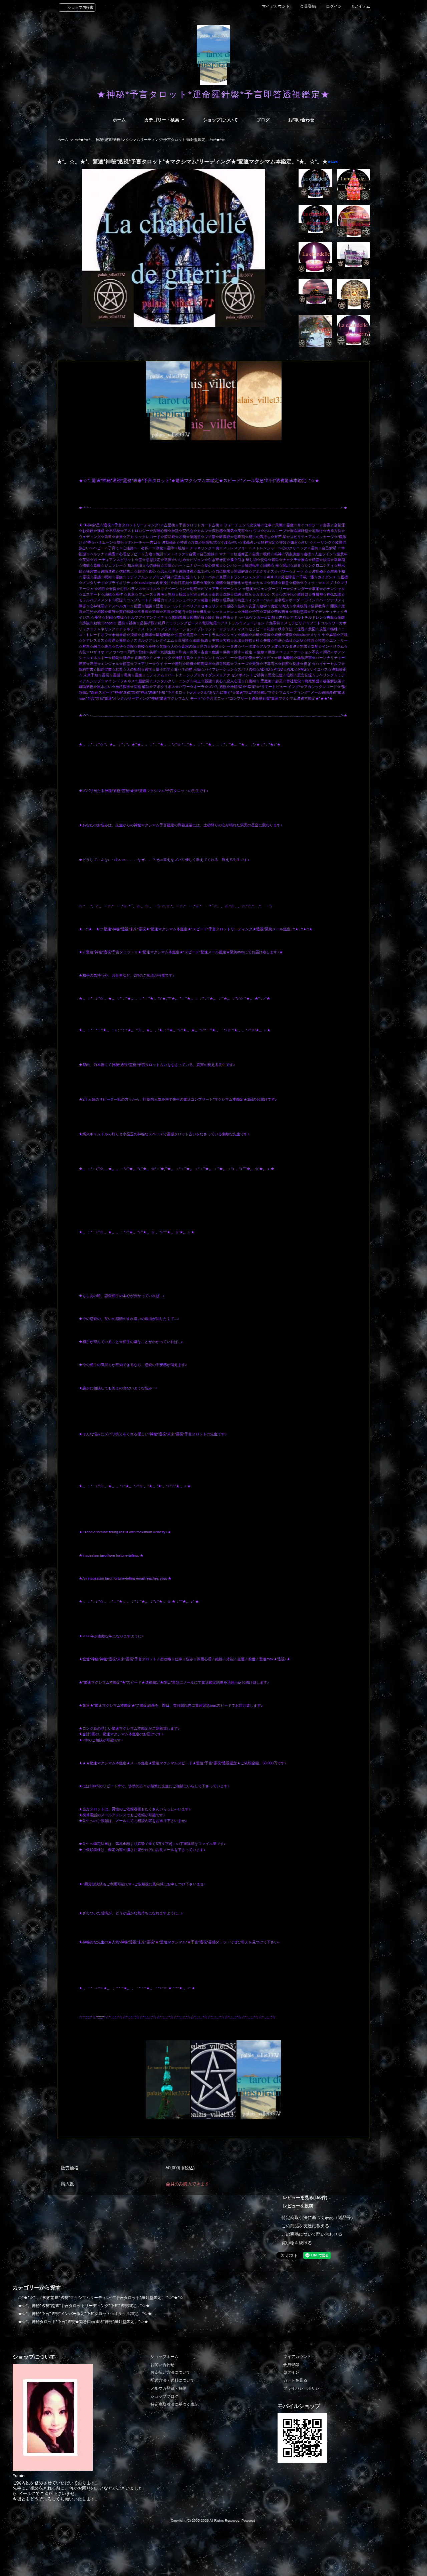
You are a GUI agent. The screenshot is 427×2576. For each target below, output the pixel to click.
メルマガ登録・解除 (168, 2388)
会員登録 (308, 6)
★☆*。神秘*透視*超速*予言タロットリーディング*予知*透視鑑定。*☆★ (84, 2306)
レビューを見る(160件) (305, 2197)
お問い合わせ (301, 120)
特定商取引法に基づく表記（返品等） (318, 2217)
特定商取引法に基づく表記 (174, 2404)
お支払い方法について (170, 2372)
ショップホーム (164, 2357)
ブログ (263, 120)
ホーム (119, 120)
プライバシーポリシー (303, 2388)
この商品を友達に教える (305, 2226)
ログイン (334, 6)
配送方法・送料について (172, 2380)
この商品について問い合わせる (312, 2234)
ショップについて (221, 120)
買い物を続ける (297, 2243)
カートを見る (295, 2380)
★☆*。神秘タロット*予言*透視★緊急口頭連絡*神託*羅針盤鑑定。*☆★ (83, 2322)
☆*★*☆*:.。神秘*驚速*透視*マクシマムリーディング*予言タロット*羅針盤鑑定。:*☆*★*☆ (150, 140)
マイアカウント (276, 6)
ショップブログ (164, 2396)
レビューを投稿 (298, 2206)
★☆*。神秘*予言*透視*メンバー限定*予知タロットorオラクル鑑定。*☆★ (85, 2314)
